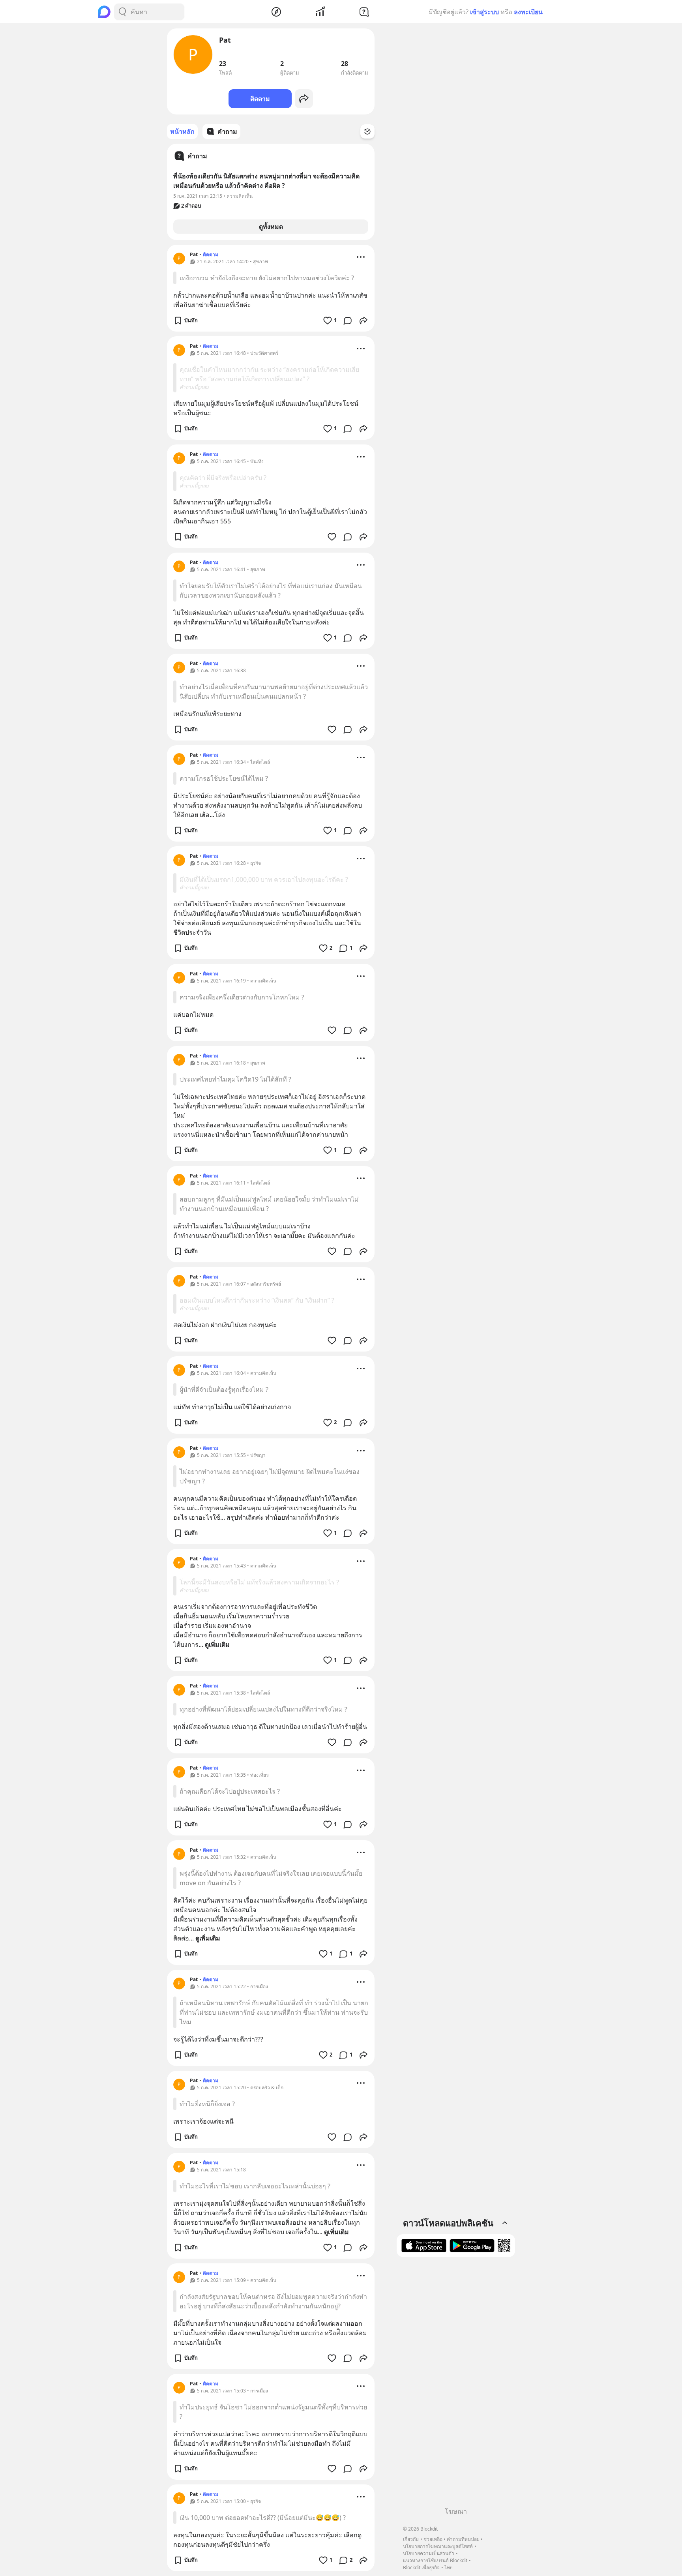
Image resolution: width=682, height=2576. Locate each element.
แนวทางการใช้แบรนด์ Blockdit (435, 2560)
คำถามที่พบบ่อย (463, 2539)
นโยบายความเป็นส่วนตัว (429, 2553)
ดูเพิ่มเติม (217, 1644)
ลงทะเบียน (528, 12)
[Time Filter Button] (367, 131)
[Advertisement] (456, 2385)
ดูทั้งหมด (271, 227)
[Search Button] (122, 12)
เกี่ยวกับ (411, 2539)
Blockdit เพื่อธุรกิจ (421, 2568)
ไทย (449, 2568)
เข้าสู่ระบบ (484, 12)
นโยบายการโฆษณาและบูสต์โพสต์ (438, 2546)
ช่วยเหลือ (433, 2539)
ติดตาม (260, 99)
